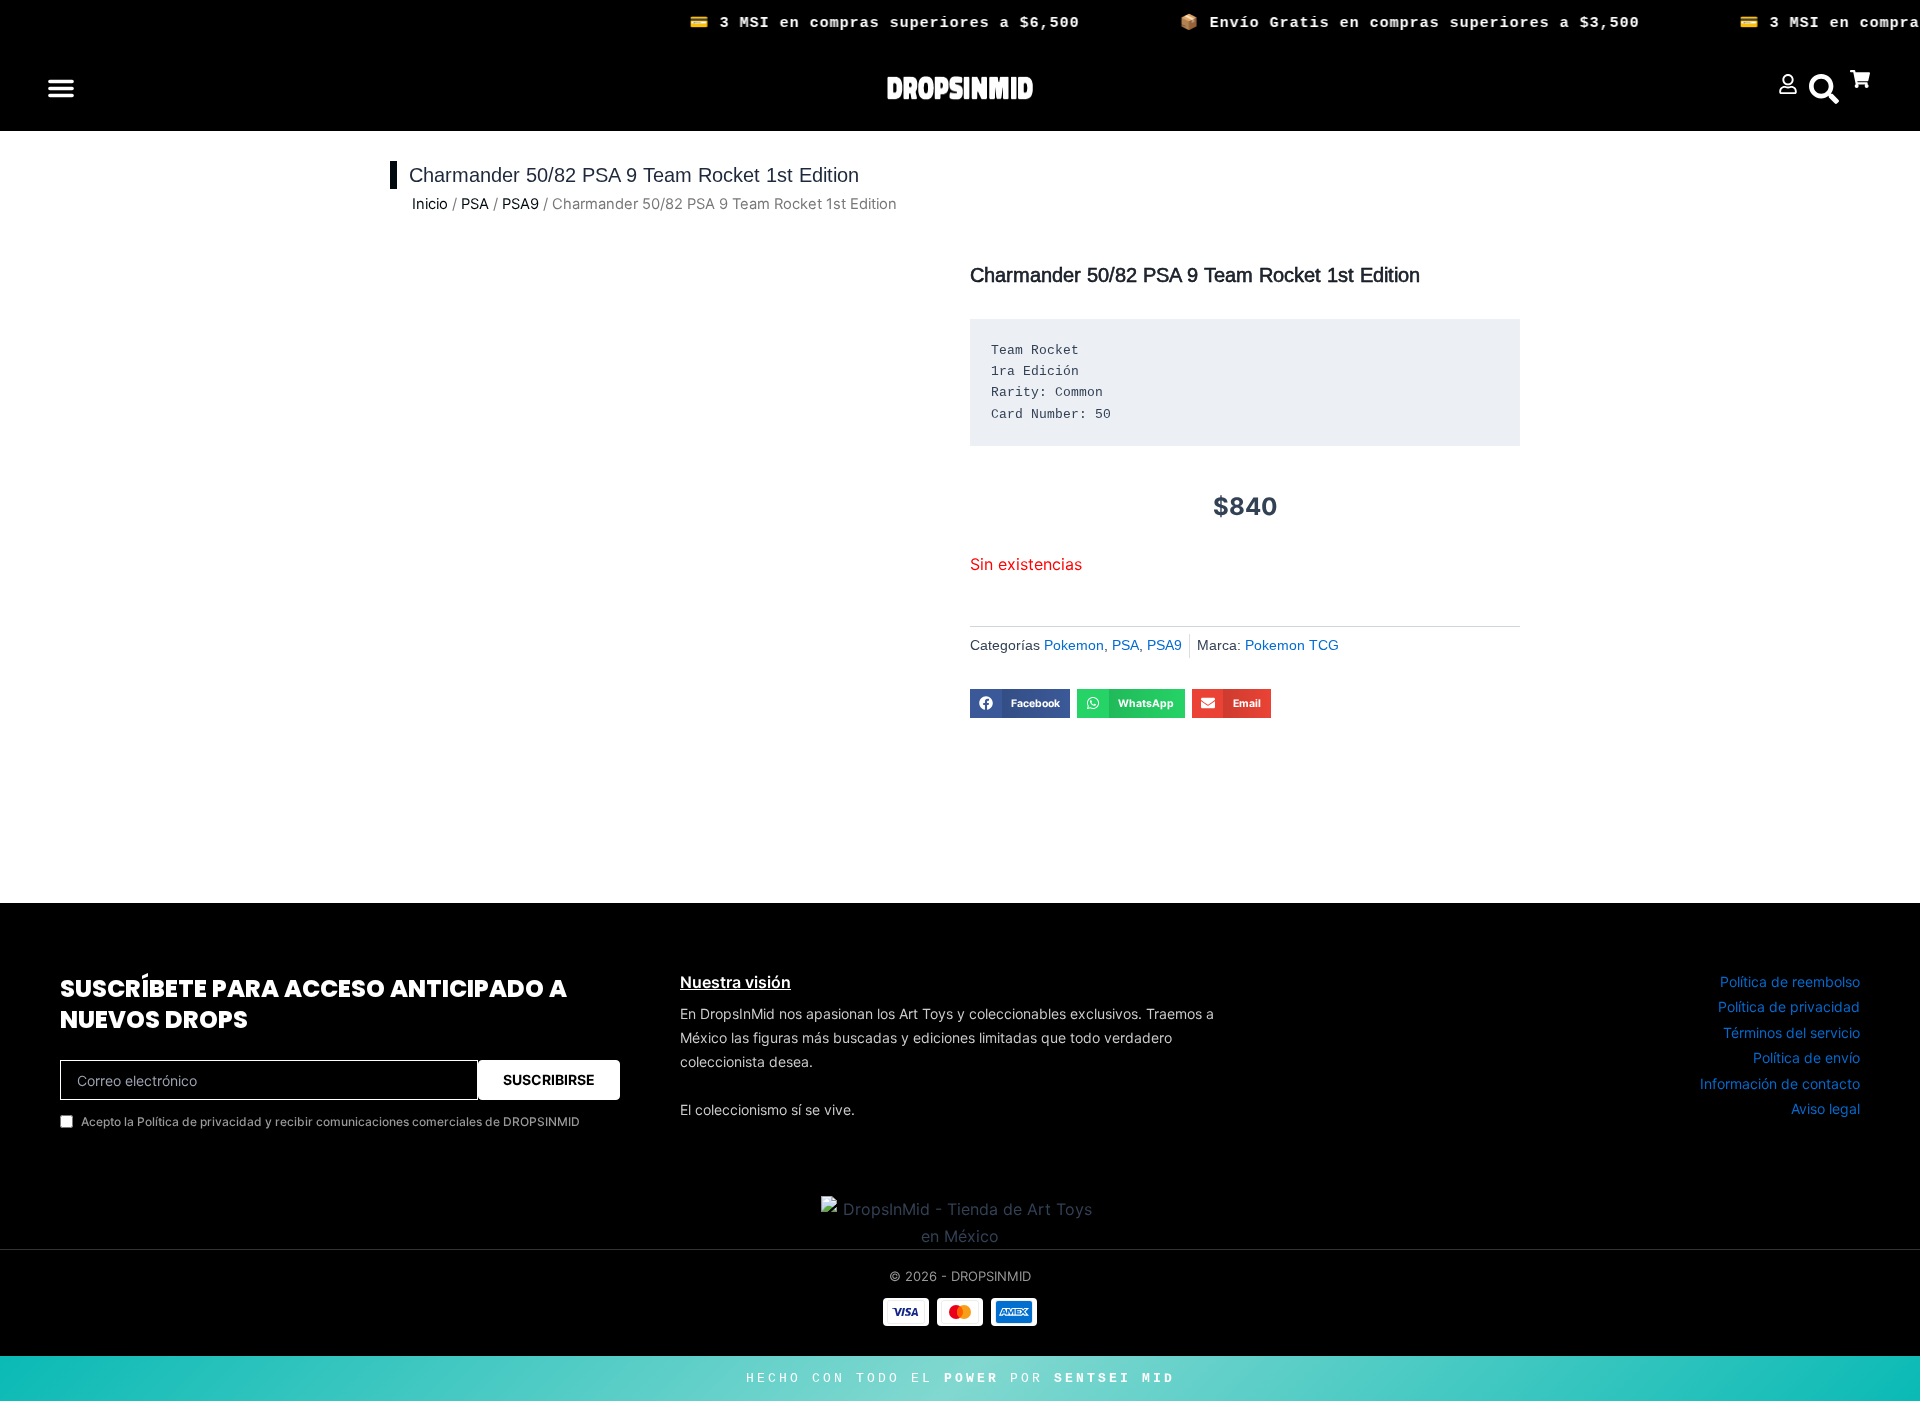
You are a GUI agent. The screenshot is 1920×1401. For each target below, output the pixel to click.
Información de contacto (1780, 1083)
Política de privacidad (1789, 1006)
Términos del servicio (1791, 1032)
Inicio (430, 204)
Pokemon (1074, 645)
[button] (61, 88)
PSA (475, 204)
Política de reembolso (1790, 981)
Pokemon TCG (1292, 645)
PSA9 (520, 204)
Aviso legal (1825, 1108)
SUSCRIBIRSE (549, 1079)
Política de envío (1806, 1057)
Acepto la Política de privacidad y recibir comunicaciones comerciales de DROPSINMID (330, 1121)
